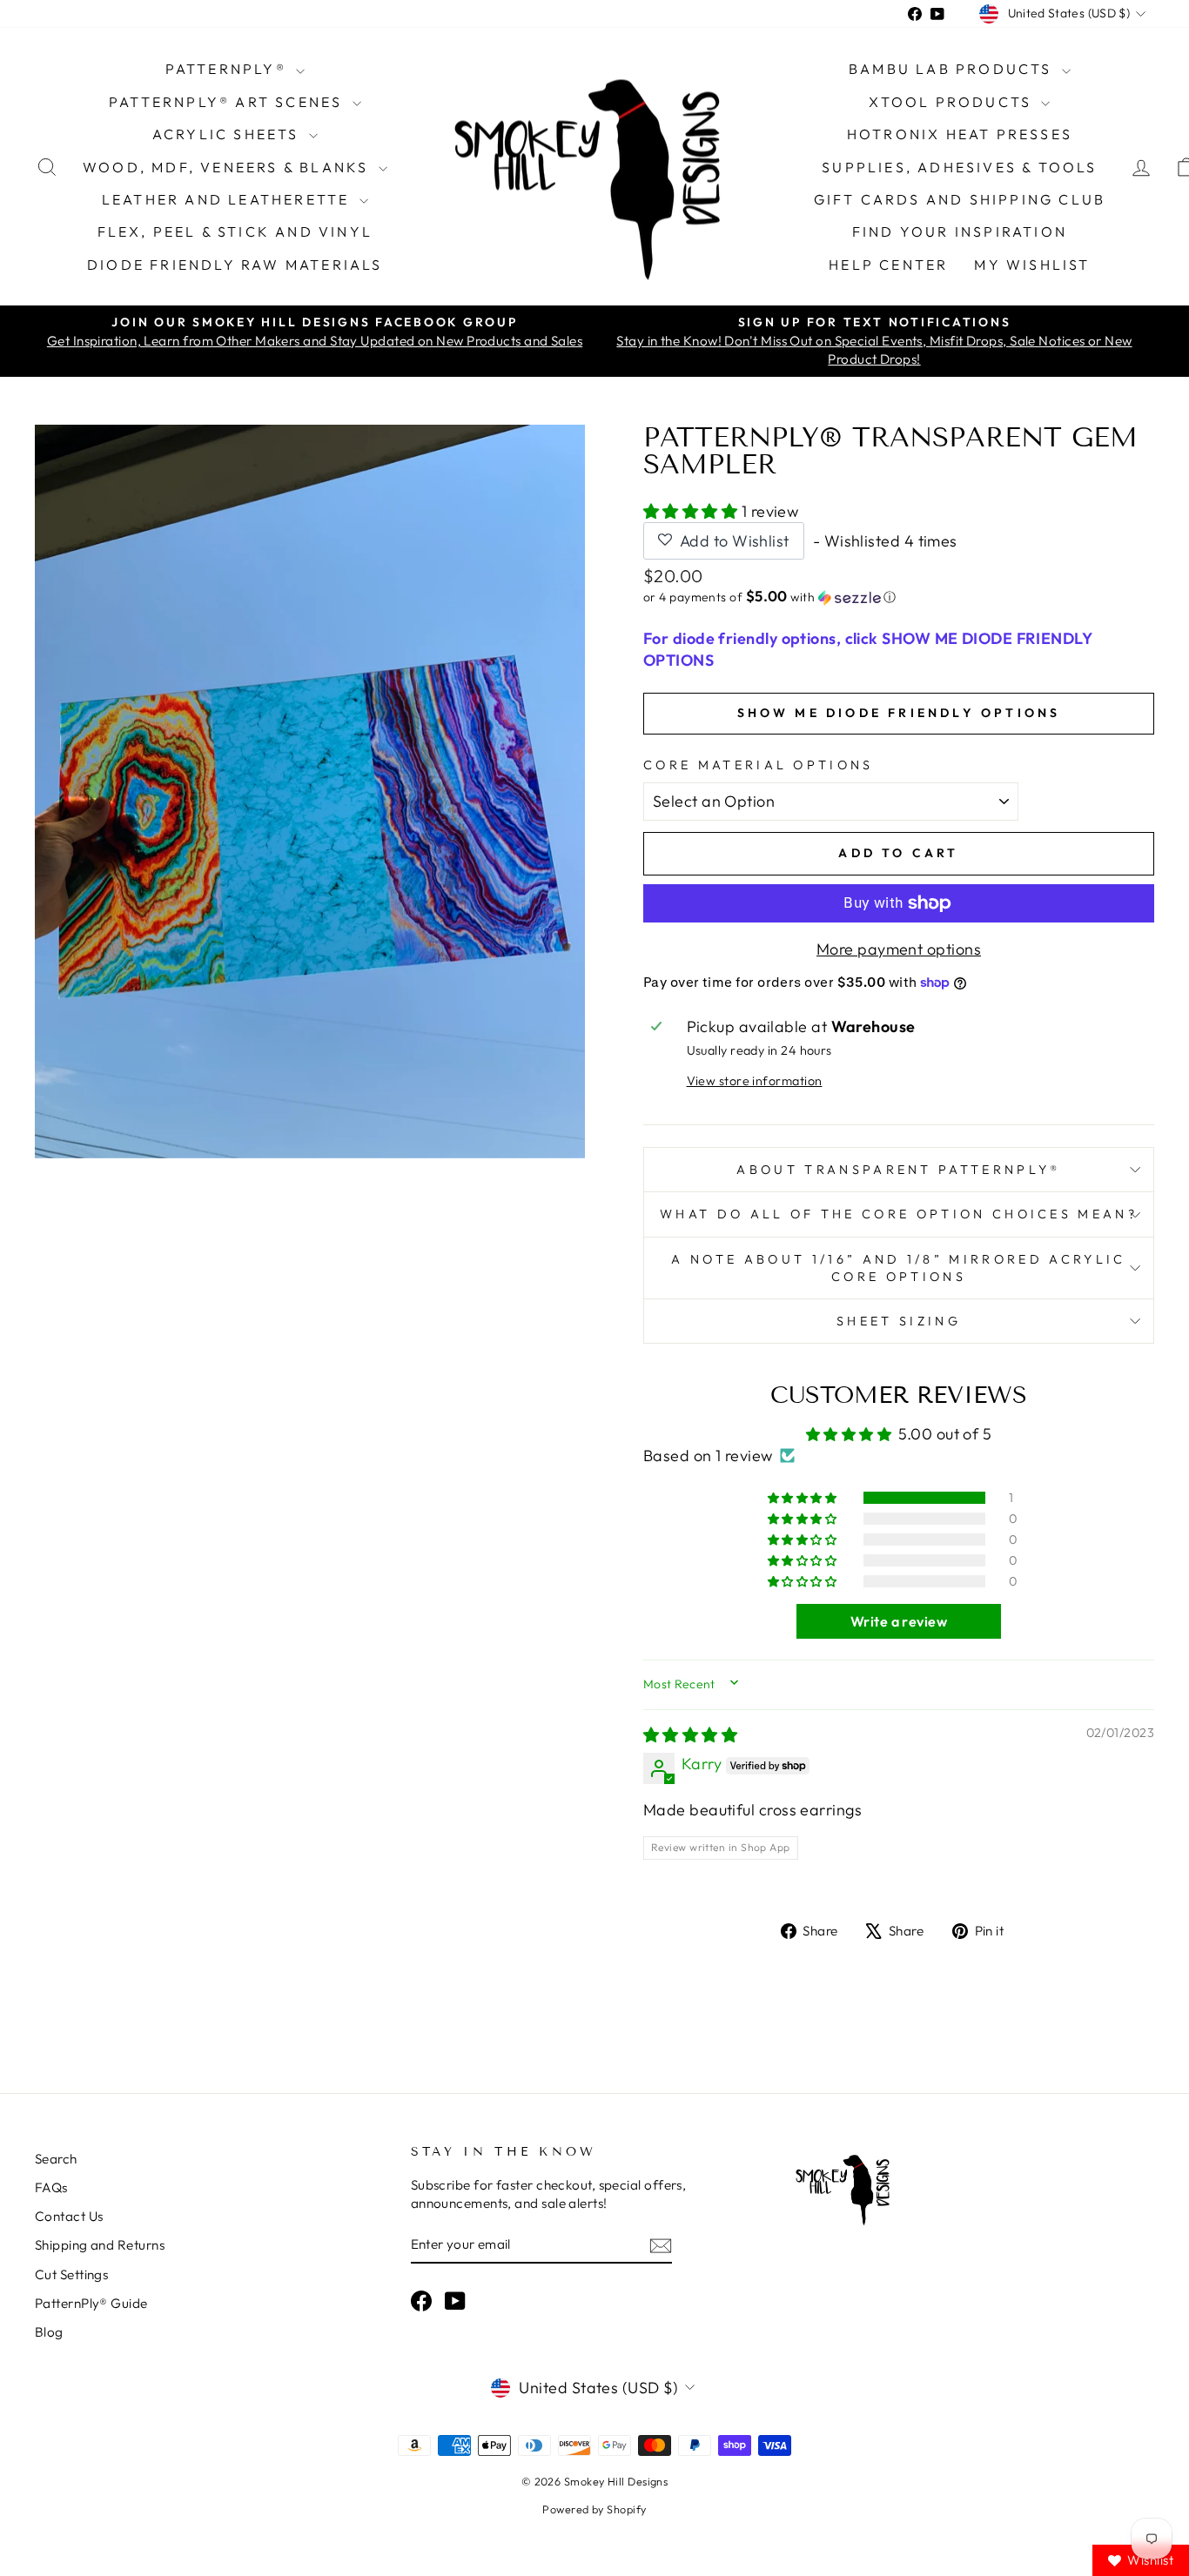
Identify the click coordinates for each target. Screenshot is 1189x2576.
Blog (49, 2332)
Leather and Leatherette (228, 199)
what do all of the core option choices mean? (899, 1214)
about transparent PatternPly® (898, 1170)
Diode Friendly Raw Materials (235, 265)
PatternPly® (228, 69)
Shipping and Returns (100, 2245)
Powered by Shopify (594, 2509)
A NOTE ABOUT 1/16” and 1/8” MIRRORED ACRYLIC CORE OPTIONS (898, 1268)
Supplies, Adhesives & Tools (959, 167)
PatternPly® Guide (91, 2303)
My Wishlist (1032, 265)
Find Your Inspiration (960, 231)
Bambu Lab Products (953, 69)
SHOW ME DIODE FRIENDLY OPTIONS (899, 713)
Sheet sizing (899, 1321)
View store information (755, 1081)
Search (56, 2159)
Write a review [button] (899, 1621)
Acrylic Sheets (228, 134)
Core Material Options (759, 765)
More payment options (899, 949)
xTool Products (953, 102)
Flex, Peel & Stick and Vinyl (235, 231)
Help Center (888, 265)
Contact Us (69, 2216)
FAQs (51, 2187)
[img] (690, 1735)
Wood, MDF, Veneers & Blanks (228, 167)
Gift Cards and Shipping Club (960, 199)
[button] (692, 511)
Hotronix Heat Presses (960, 134)
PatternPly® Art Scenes (228, 102)
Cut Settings (71, 2274)
